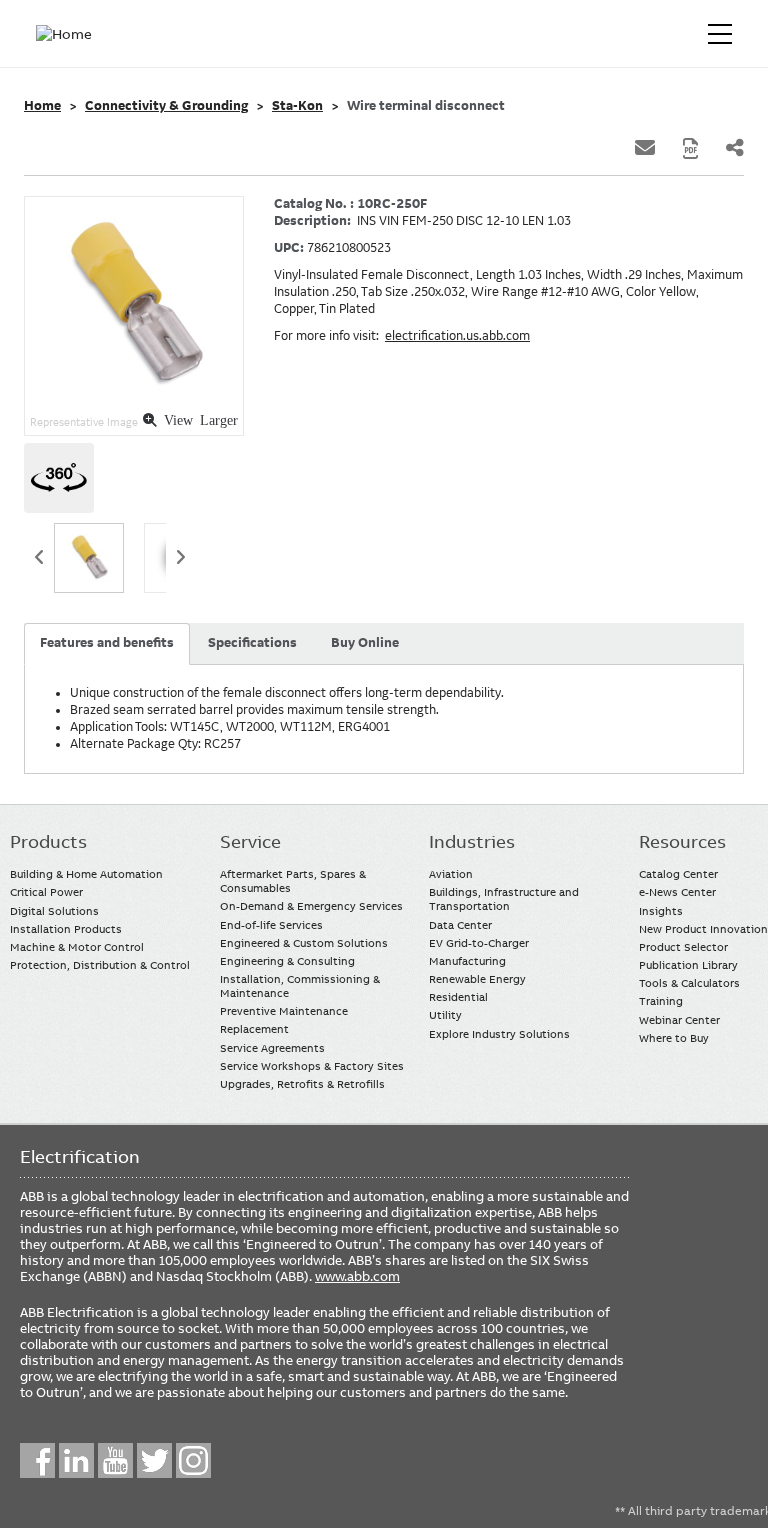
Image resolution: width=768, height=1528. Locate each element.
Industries (472, 842)
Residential (458, 997)
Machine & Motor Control (77, 947)
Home (42, 106)
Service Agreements (272, 1048)
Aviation (451, 874)
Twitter (154, 1460)
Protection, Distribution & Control (100, 965)
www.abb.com (357, 1276)
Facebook (37, 1460)
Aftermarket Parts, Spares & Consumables (293, 881)
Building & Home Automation (86, 874)
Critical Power (46, 892)
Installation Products (66, 929)
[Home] (68, 34)
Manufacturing (467, 961)
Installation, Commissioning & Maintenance (300, 986)
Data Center (460, 925)
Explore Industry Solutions (499, 1034)
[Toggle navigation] (720, 34)
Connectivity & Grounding (166, 106)
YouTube (115, 1460)
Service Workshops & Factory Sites (312, 1066)
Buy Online (365, 643)
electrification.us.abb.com (457, 336)
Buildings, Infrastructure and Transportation (504, 899)
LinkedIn (76, 1460)
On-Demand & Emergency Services (311, 906)
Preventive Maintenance (284, 1011)
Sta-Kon (297, 106)
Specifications (252, 643)
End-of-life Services (271, 925)
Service (250, 842)
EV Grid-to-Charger (479, 943)
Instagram (193, 1460)
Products (48, 842)
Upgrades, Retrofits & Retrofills (302, 1084)
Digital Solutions (54, 911)
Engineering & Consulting (287, 961)
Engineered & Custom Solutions (304, 943)
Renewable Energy (477, 979)
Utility (445, 1015)
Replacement (254, 1029)
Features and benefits (107, 643)
